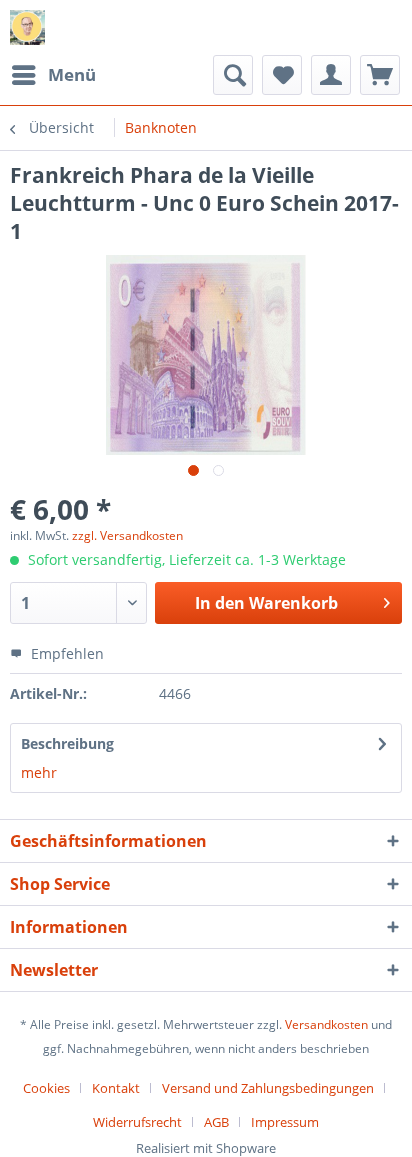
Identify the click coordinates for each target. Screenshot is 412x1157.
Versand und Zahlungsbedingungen (268, 1088)
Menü (72, 74)
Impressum (285, 1122)
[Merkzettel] (282, 75)
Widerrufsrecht (137, 1122)
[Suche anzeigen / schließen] (233, 75)
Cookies (46, 1088)
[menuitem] (53, 75)
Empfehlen (65, 653)
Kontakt (116, 1088)
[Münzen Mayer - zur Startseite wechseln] (27, 27)
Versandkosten (326, 1024)
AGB (216, 1122)
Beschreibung (67, 743)
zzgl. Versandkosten (127, 535)
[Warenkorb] (380, 75)
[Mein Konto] (331, 75)
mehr (39, 772)
